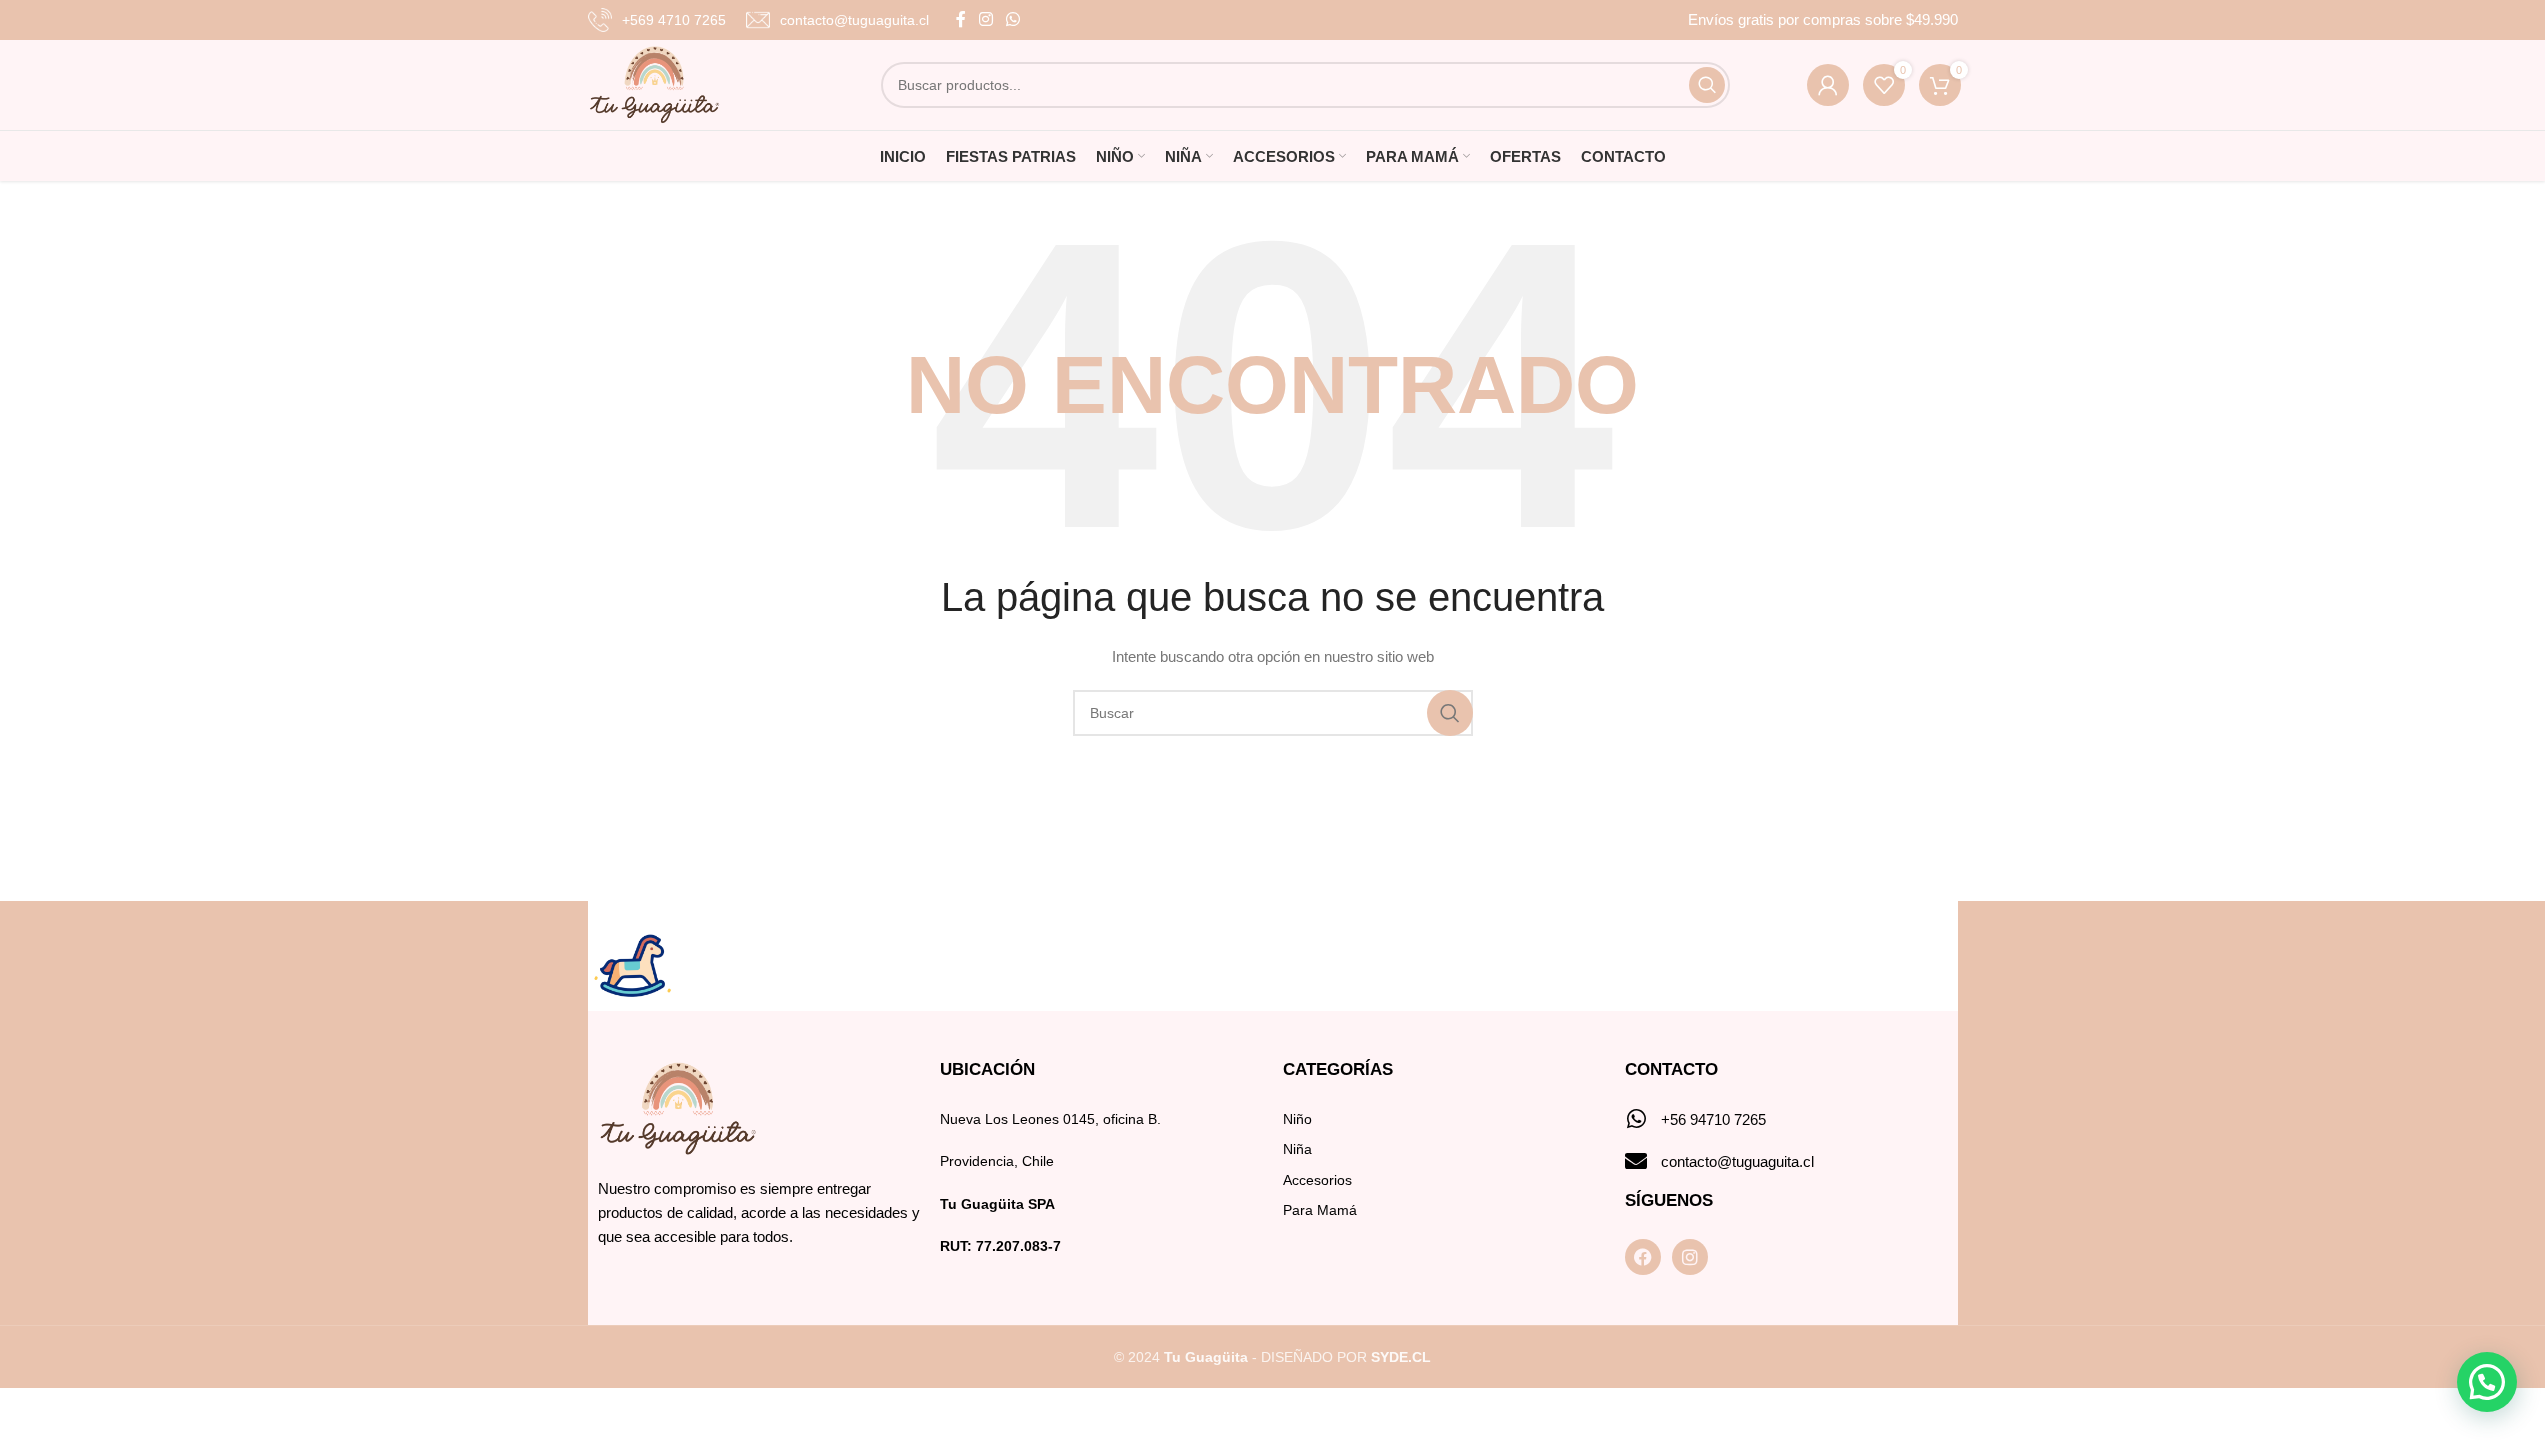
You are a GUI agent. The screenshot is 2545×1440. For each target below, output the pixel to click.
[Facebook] (1643, 1257)
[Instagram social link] (986, 19)
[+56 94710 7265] (1636, 1119)
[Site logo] (654, 84)
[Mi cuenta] (1828, 85)
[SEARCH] (1707, 85)
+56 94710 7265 (1713, 1119)
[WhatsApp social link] (1013, 19)
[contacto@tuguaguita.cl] (1636, 1161)
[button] (2487, 1382)
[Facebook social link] (961, 19)
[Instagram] (1690, 1257)
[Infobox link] (657, 20)
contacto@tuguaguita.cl (1737, 1161)
